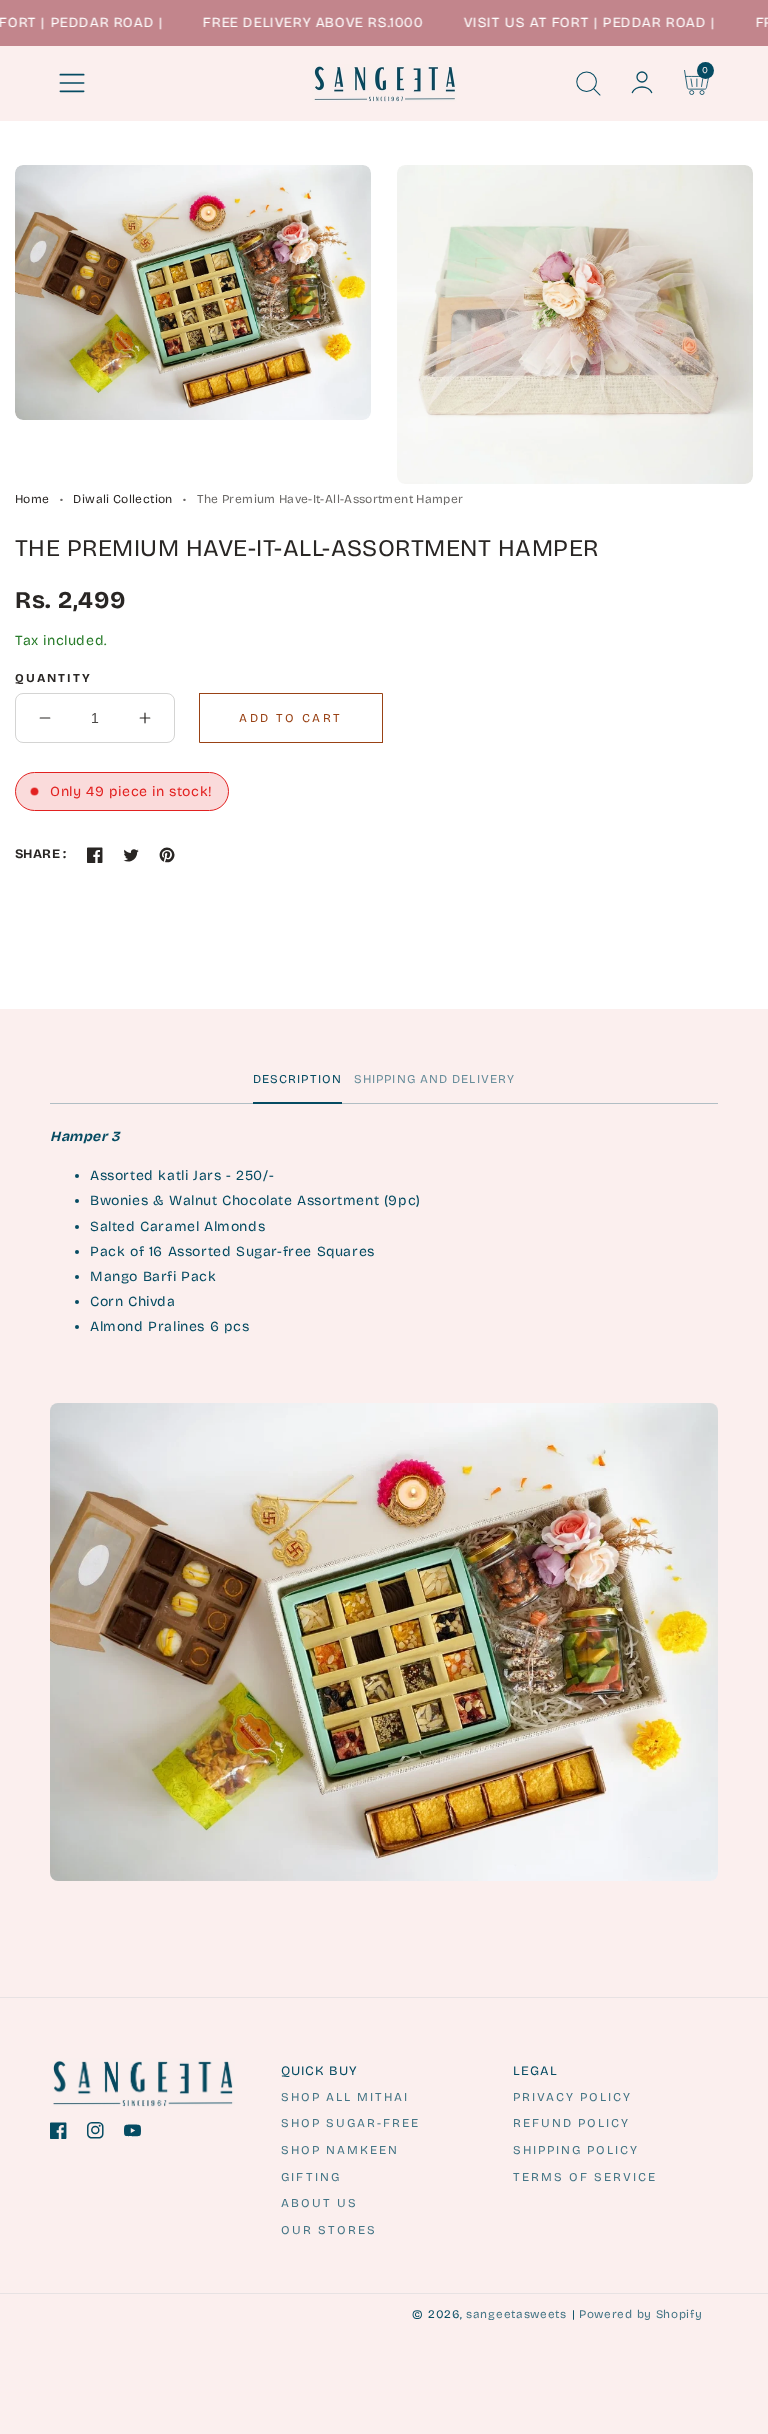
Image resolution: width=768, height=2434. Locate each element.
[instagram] (95, 2134)
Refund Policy (571, 2123)
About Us (319, 2203)
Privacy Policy (572, 2097)
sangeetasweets (516, 2314)
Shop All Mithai (345, 2097)
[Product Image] (193, 292)
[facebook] (58, 2134)
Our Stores (329, 2230)
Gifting (311, 2177)
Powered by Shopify (641, 2314)
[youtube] (132, 2134)
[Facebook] (95, 855)
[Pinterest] (167, 855)
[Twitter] (131, 855)
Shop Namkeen (340, 2150)
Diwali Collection (122, 499)
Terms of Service (585, 2177)
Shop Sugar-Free (350, 2123)
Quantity (53, 678)
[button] (72, 83)
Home (32, 499)
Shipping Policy (576, 2150)
